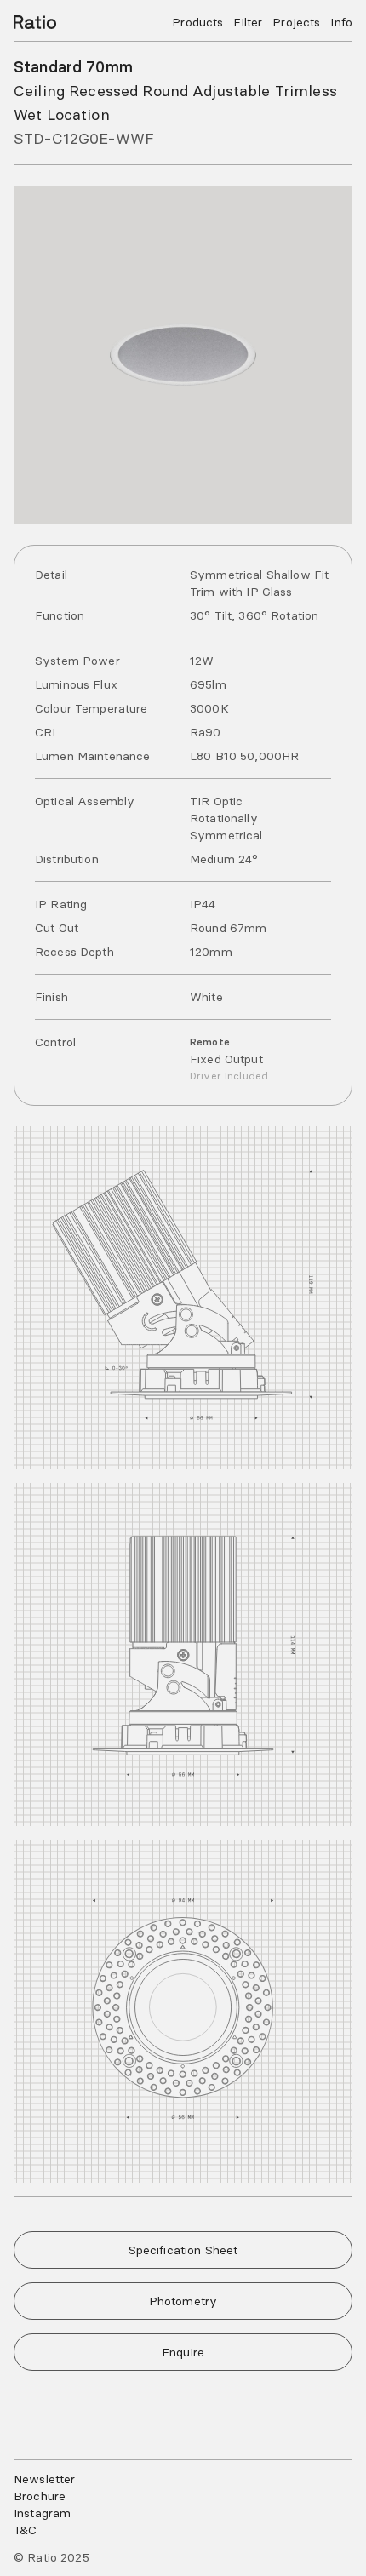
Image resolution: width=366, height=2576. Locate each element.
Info (341, 22)
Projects (296, 22)
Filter (248, 22)
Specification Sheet (183, 2250)
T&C (25, 2530)
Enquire (183, 2352)
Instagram (42, 2513)
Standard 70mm (73, 67)
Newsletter (44, 2479)
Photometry (183, 2301)
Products (197, 22)
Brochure (40, 2496)
